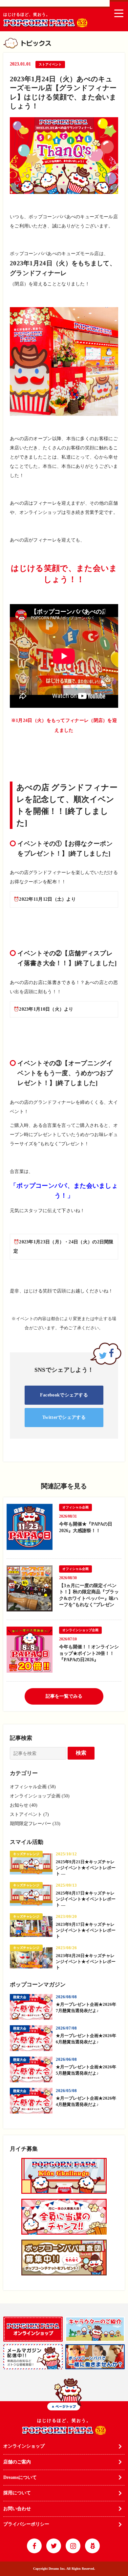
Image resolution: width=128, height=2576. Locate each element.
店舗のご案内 (17, 2462)
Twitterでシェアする (64, 1417)
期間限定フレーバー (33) (35, 1824)
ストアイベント (50, 64)
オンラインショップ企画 (80, 1630)
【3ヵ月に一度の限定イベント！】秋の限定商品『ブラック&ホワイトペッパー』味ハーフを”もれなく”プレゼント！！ (89, 1598)
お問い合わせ (17, 2509)
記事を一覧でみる (64, 1696)
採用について (17, 2493)
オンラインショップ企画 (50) (40, 1796)
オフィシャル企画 (75, 1507)
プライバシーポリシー (26, 2524)
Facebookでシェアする (64, 1395)
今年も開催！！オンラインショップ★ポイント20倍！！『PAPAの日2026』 (89, 1653)
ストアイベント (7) (29, 1814)
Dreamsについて (20, 2477)
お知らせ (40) (24, 1805)
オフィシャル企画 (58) (33, 1787)
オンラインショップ (24, 2446)
